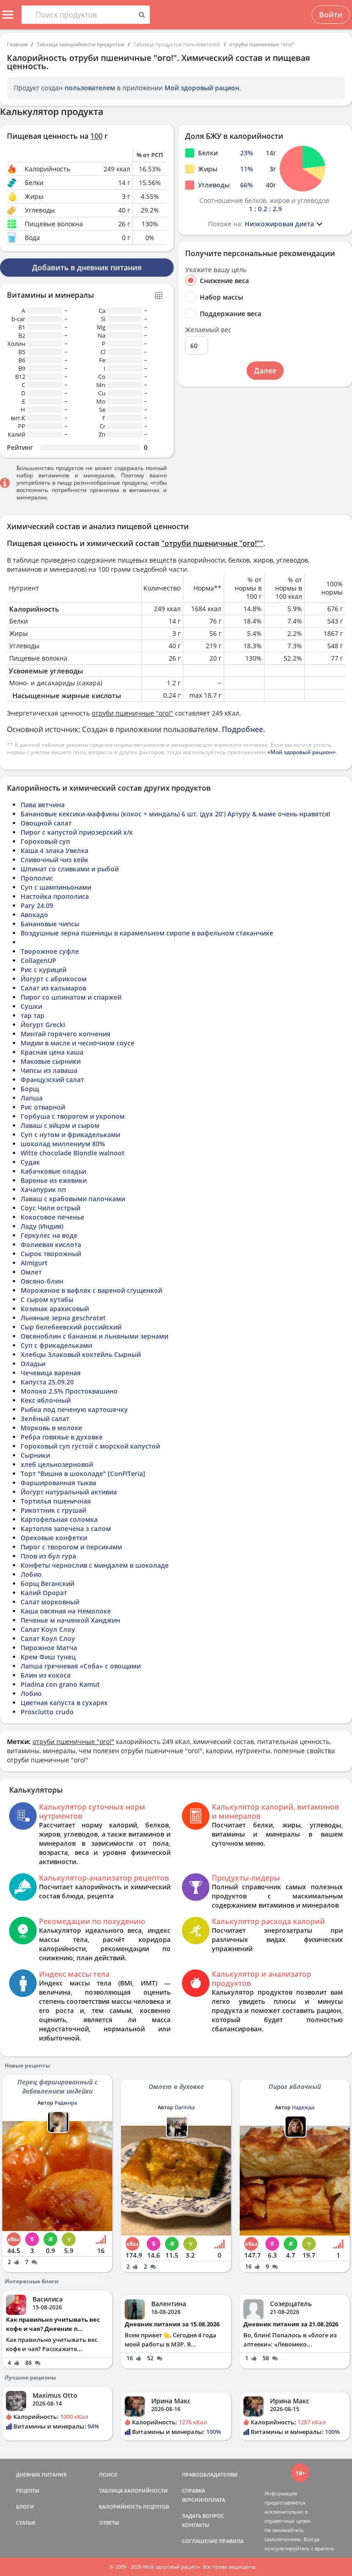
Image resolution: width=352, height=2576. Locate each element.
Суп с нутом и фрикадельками (70, 1135)
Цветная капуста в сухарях (64, 1703)
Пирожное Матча (49, 1648)
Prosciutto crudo (47, 1712)
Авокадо (34, 915)
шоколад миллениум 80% (63, 1144)
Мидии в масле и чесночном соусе (77, 1043)
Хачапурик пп (43, 1190)
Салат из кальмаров (53, 988)
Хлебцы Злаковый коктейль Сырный (81, 1354)
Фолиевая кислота (51, 1244)
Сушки (31, 1006)
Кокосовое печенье (52, 1217)
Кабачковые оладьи (53, 1171)
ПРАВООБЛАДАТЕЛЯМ (210, 2475)
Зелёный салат (45, 1419)
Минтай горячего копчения (66, 1034)
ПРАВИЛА (231, 2541)
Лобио (31, 1574)
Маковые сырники (51, 1061)
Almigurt (34, 1263)
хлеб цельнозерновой (57, 1464)
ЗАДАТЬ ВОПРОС (203, 2516)
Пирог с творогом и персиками (71, 1547)
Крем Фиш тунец (48, 1657)
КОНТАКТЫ (196, 2525)
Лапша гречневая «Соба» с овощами (81, 1666)
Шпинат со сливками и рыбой (70, 869)
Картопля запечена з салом (66, 1529)
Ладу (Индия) (42, 1226)
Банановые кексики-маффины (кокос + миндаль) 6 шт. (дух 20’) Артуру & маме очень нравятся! (176, 814)
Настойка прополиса (55, 896)
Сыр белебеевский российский (71, 1327)
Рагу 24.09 (37, 905)
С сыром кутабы (47, 1299)
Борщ (30, 1089)
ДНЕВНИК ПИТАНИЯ (41, 2475)
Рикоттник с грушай (53, 1510)
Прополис (37, 878)
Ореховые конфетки (54, 1538)
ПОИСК (108, 2475)
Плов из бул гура (48, 1556)
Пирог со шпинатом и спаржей (71, 997)
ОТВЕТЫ (109, 2523)
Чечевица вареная (51, 1373)
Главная (17, 44)
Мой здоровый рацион (202, 88)
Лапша (32, 1098)
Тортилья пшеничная (56, 1501)
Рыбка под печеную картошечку (74, 1409)
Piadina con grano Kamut (60, 1684)
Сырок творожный (51, 1254)
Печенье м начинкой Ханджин (70, 1620)
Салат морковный (50, 1602)
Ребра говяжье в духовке (62, 1437)
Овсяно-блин (42, 1281)
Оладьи (33, 1364)
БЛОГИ (25, 2507)
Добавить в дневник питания (87, 268)
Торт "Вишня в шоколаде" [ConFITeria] (83, 1474)
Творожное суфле (50, 951)
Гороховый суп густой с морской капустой (90, 1446)
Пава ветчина (43, 805)
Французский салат (52, 1080)
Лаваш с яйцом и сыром (60, 1125)
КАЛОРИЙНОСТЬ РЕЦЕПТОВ (134, 2507)
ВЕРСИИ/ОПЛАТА (203, 2500)
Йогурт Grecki (43, 1025)
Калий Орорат (44, 1593)
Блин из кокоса (46, 1675)
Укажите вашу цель (216, 270)
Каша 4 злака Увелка (55, 850)
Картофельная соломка (59, 1519)
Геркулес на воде (49, 1235)
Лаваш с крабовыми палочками (73, 1199)
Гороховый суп (45, 841)
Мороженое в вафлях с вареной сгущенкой (91, 1290)
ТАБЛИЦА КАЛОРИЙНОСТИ (133, 2491)
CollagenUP (38, 960)
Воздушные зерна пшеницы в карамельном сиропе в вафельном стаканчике (147, 933)
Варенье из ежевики (54, 1180)
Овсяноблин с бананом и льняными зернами (94, 1336)
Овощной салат (46, 823)
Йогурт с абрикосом (54, 979)
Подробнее (242, 729)
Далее (265, 371)
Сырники (35, 1455)
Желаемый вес (208, 330)
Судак (30, 1162)
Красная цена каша (52, 1052)
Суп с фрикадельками (56, 1345)
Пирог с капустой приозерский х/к (77, 832)
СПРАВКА (193, 2491)
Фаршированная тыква (58, 1483)
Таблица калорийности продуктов (80, 44)
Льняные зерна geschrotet (63, 1318)
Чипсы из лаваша (49, 1070)
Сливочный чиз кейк (55, 860)
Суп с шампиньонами (56, 887)
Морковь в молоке (51, 1428)
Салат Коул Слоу (48, 1629)
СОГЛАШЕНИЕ (200, 2541)
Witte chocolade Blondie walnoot (73, 1153)
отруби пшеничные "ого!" (262, 44)
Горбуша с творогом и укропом (73, 1116)
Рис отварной (43, 1107)
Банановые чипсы (50, 924)
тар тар (33, 1015)
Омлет (31, 1272)
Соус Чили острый (50, 1208)
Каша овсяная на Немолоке (66, 1611)
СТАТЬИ (26, 2523)
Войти (331, 15)
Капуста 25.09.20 (47, 1382)
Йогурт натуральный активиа (69, 1492)
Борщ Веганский (47, 1583)
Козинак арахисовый (55, 1309)
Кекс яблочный (46, 1400)
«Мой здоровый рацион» (302, 752)
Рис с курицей (44, 970)
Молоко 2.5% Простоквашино (69, 1391)
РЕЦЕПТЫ (28, 2491)
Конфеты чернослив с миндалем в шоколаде (95, 1565)
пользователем (90, 88)
